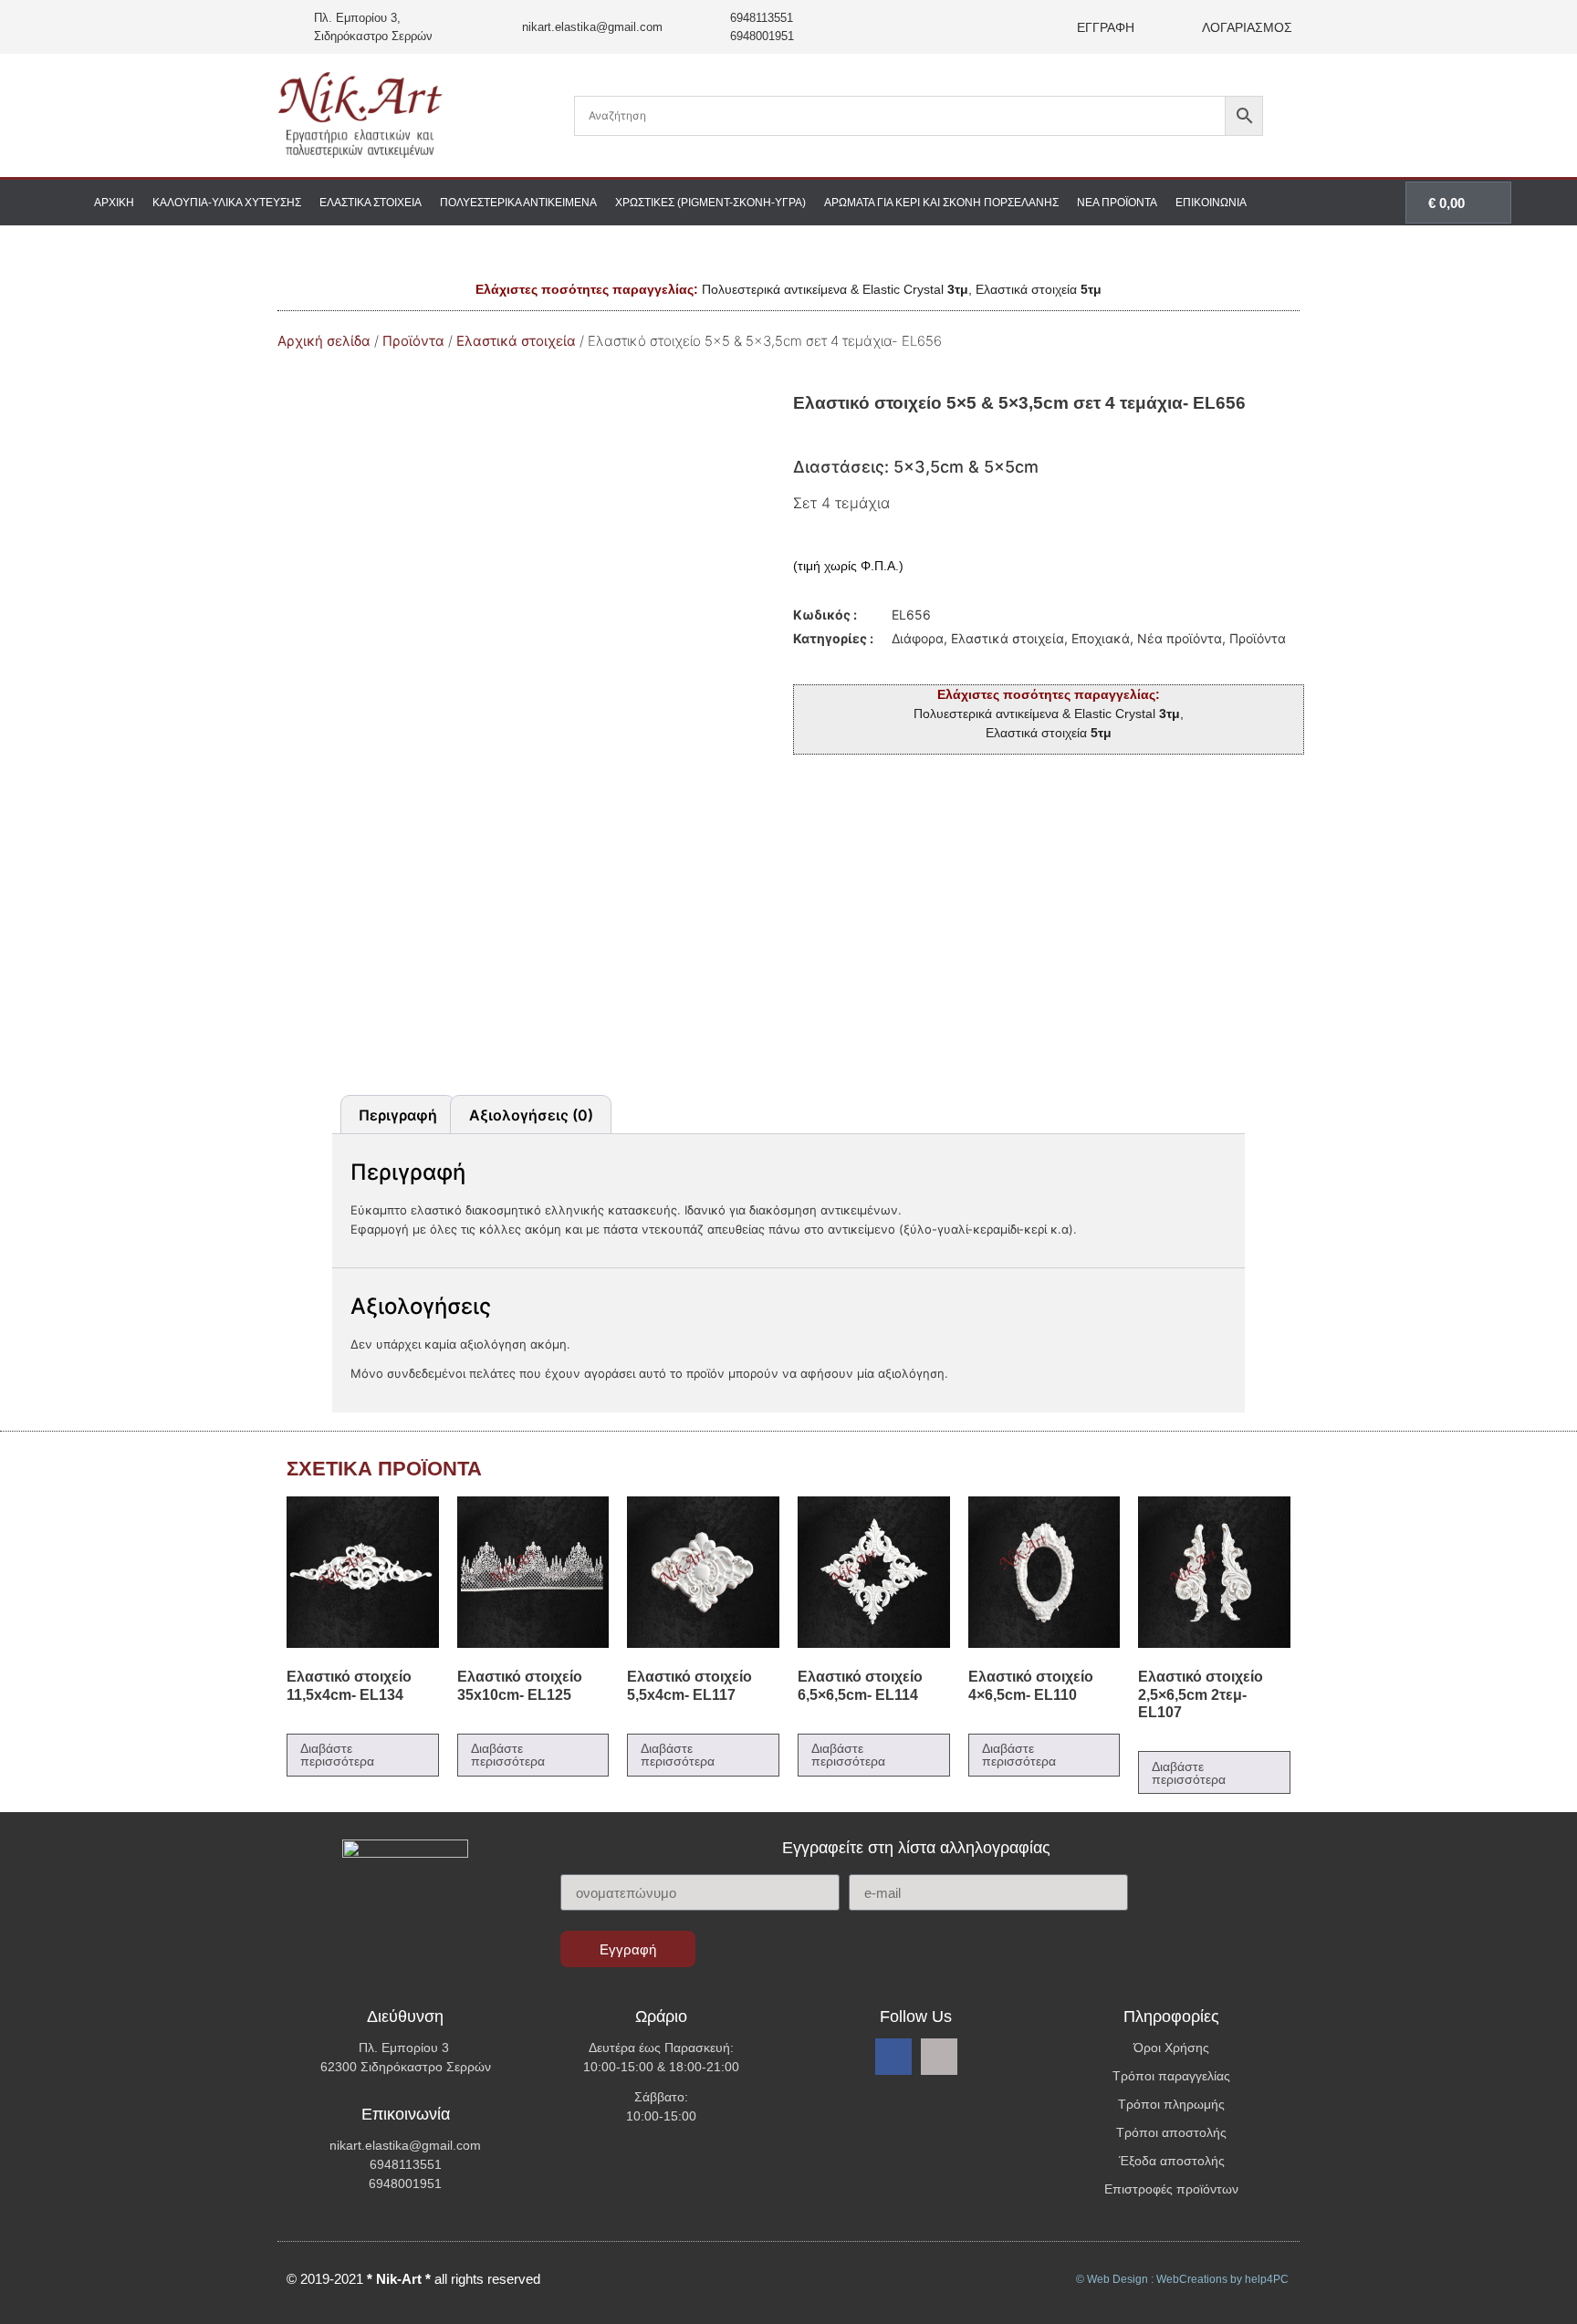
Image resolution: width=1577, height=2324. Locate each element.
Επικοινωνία (1211, 203)
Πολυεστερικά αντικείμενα (518, 203)
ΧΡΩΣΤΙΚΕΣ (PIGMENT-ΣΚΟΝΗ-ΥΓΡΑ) (710, 203)
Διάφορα (918, 638)
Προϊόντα (413, 341)
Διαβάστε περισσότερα (337, 1755)
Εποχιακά (1101, 638)
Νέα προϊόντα (1117, 203)
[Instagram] (939, 2057)
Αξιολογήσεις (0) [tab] (531, 1115)
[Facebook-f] (893, 2057)
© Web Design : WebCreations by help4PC (1182, 2279)
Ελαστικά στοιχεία (371, 203)
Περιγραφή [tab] (398, 1115)
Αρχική (114, 203)
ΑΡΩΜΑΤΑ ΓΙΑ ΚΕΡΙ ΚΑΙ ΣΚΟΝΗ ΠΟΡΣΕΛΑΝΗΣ (941, 203)
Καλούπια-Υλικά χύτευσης (227, 203)
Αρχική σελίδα (324, 341)
